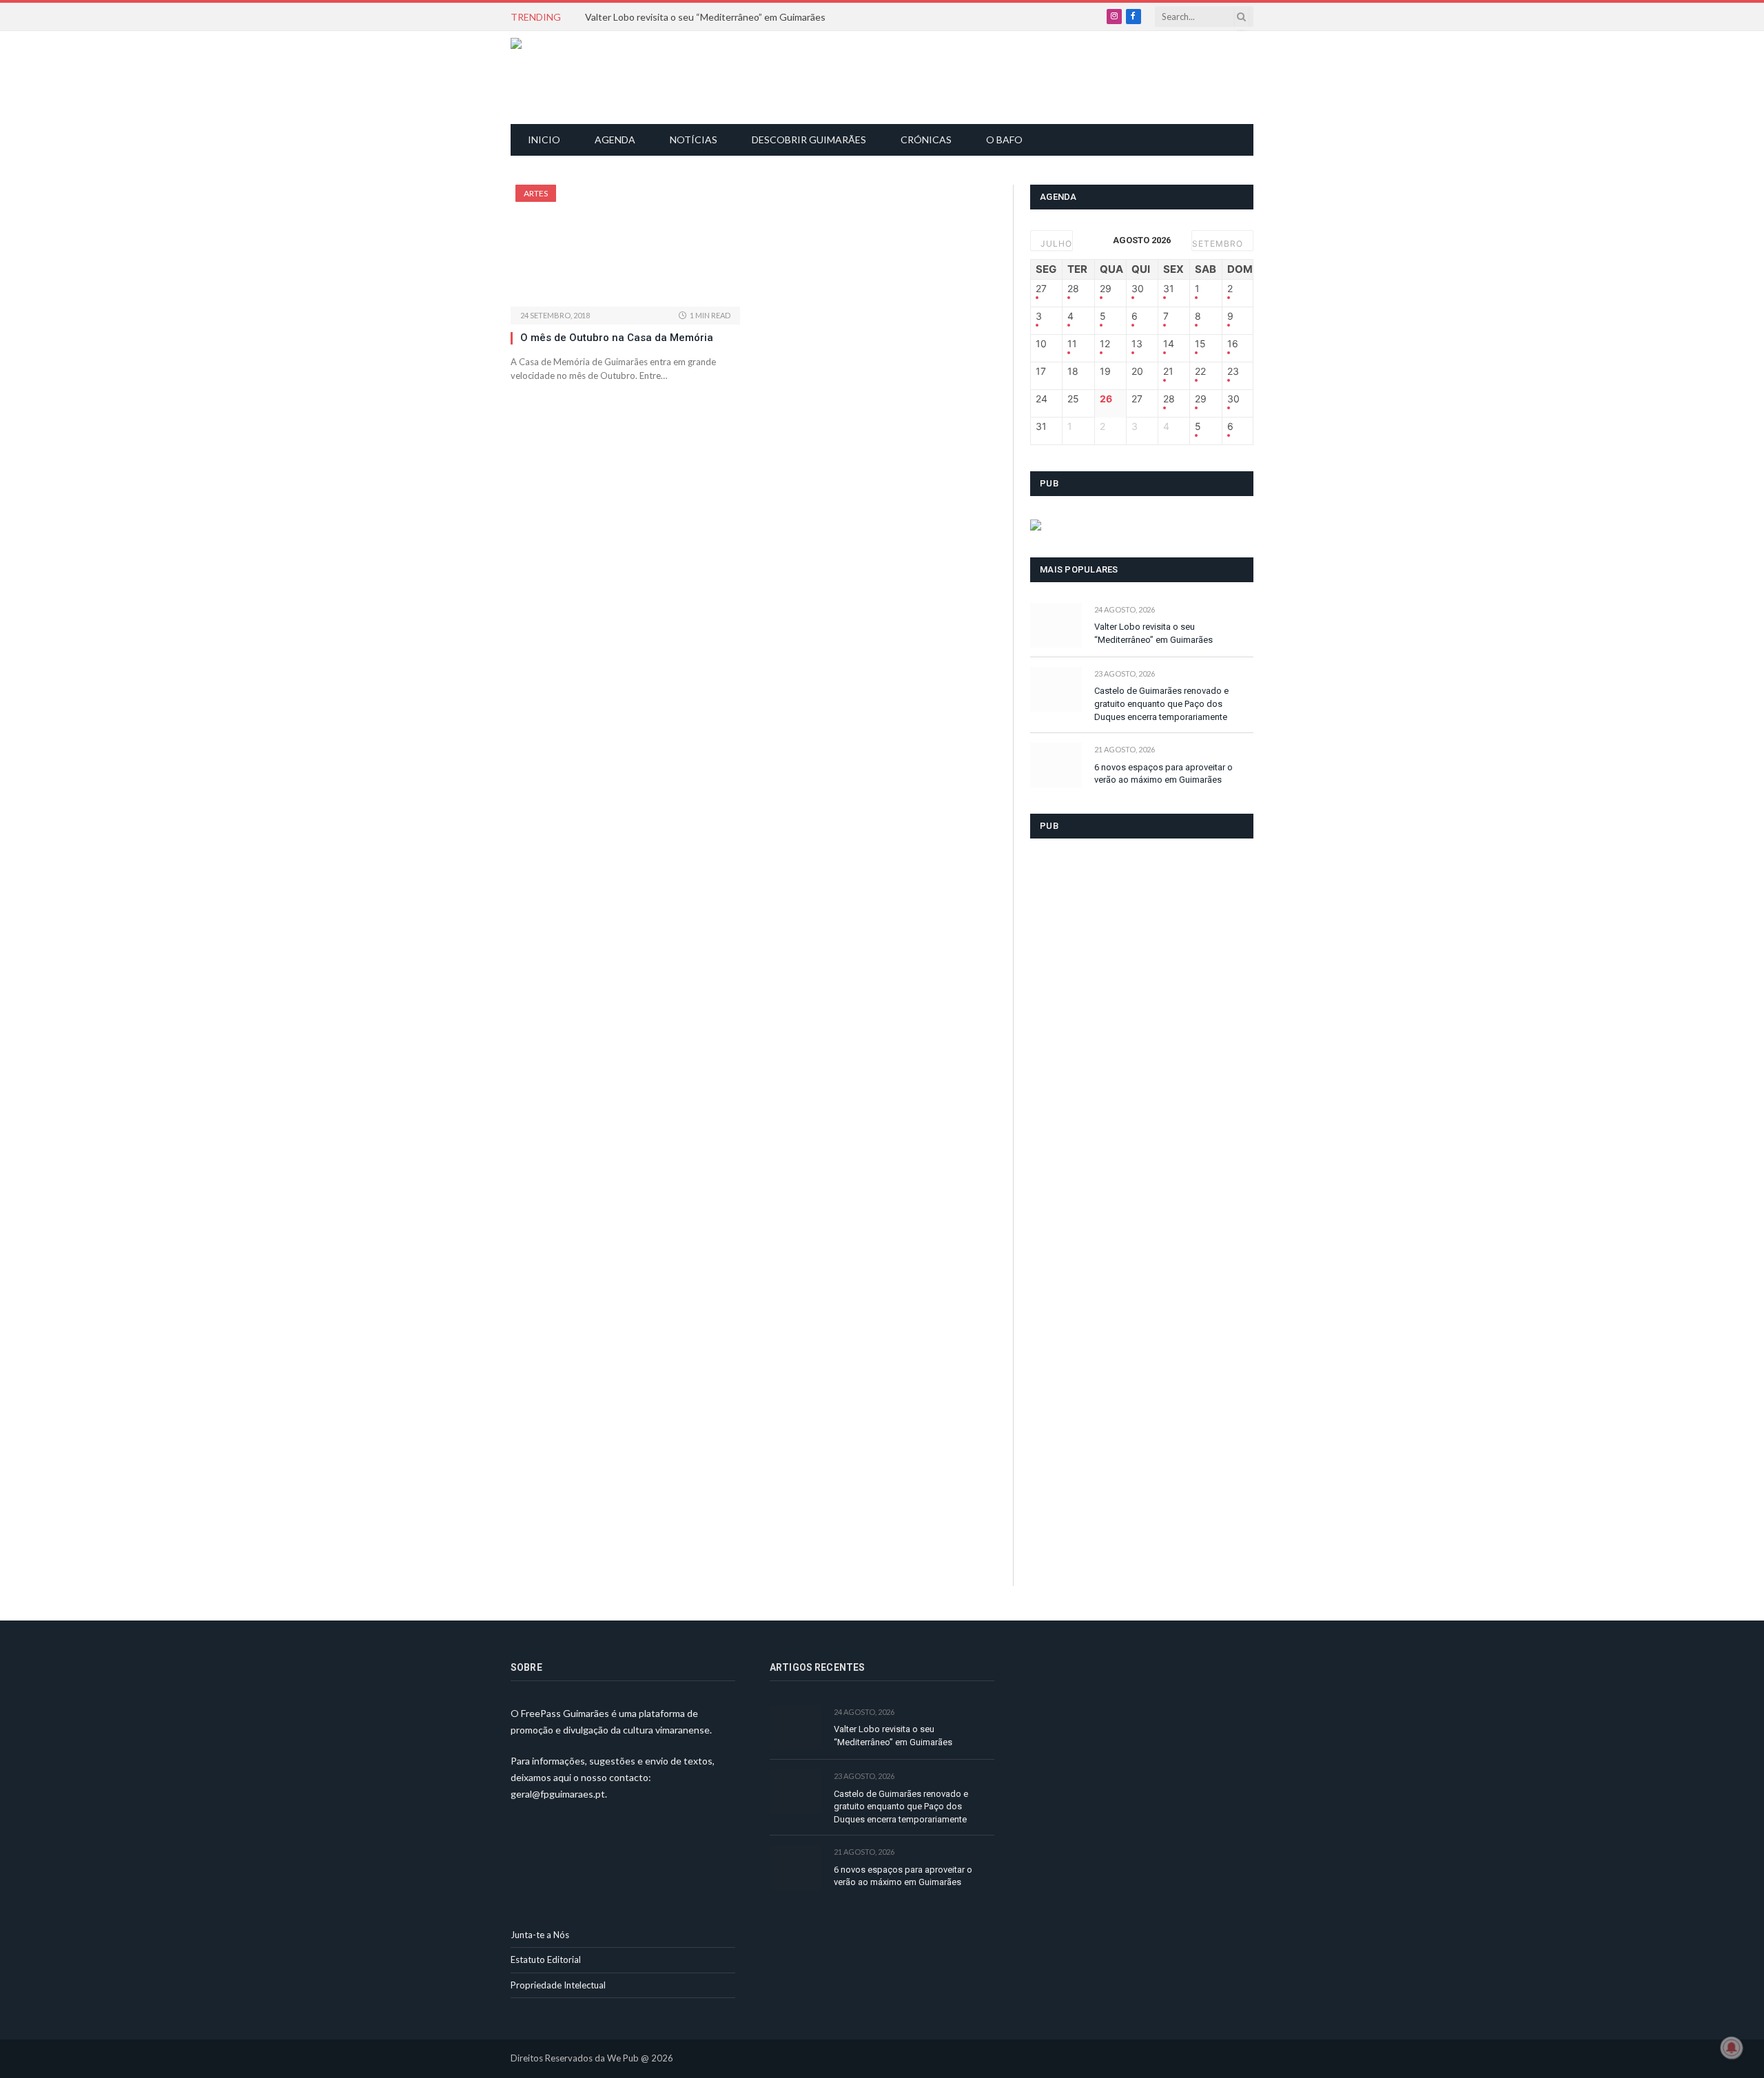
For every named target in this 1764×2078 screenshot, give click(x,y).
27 (1041, 289)
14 (1169, 344)
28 (1073, 289)
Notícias (694, 140)
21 (1168, 371)
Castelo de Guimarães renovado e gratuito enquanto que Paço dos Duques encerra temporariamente (1161, 703)
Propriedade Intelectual (558, 1985)
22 (1200, 371)
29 (1106, 289)
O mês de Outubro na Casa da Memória (617, 338)
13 (1137, 344)
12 (1105, 344)
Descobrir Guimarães (809, 140)
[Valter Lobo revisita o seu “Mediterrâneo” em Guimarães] (1056, 625)
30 (1138, 289)
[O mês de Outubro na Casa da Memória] (625, 246)
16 (1233, 344)
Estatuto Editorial (546, 1959)
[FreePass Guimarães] (577, 78)
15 (1200, 344)
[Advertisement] (890, 76)
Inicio (544, 140)
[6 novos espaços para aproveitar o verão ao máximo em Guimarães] (1056, 765)
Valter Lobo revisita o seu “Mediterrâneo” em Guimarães (705, 17)
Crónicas (926, 140)
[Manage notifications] (1732, 2048)
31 (1169, 289)
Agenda (615, 140)
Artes (536, 193)
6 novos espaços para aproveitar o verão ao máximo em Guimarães (1163, 774)
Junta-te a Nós (540, 1935)
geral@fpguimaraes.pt (558, 1794)
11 (1072, 344)
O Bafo (1004, 140)
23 (1233, 371)
